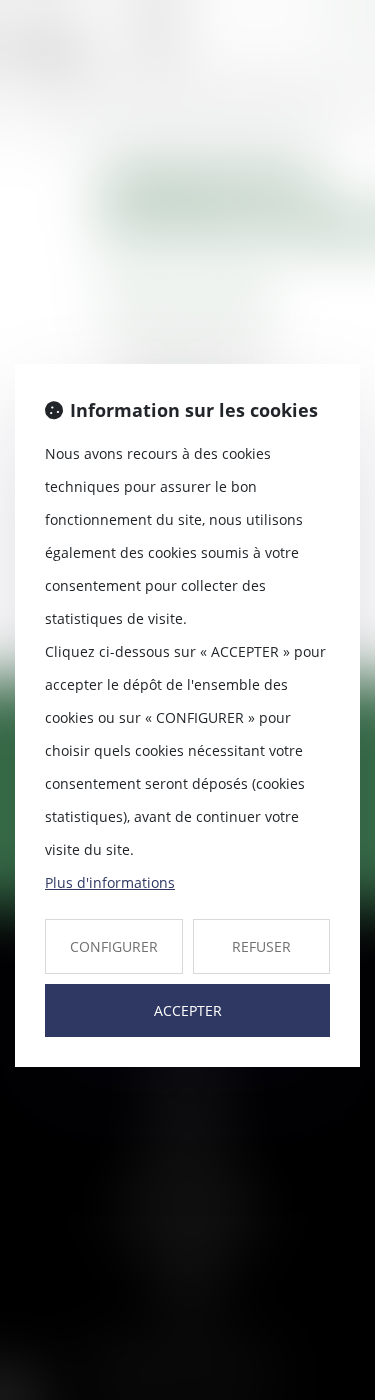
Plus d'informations (110, 882)
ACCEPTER (188, 1010)
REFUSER (261, 946)
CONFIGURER (114, 946)
